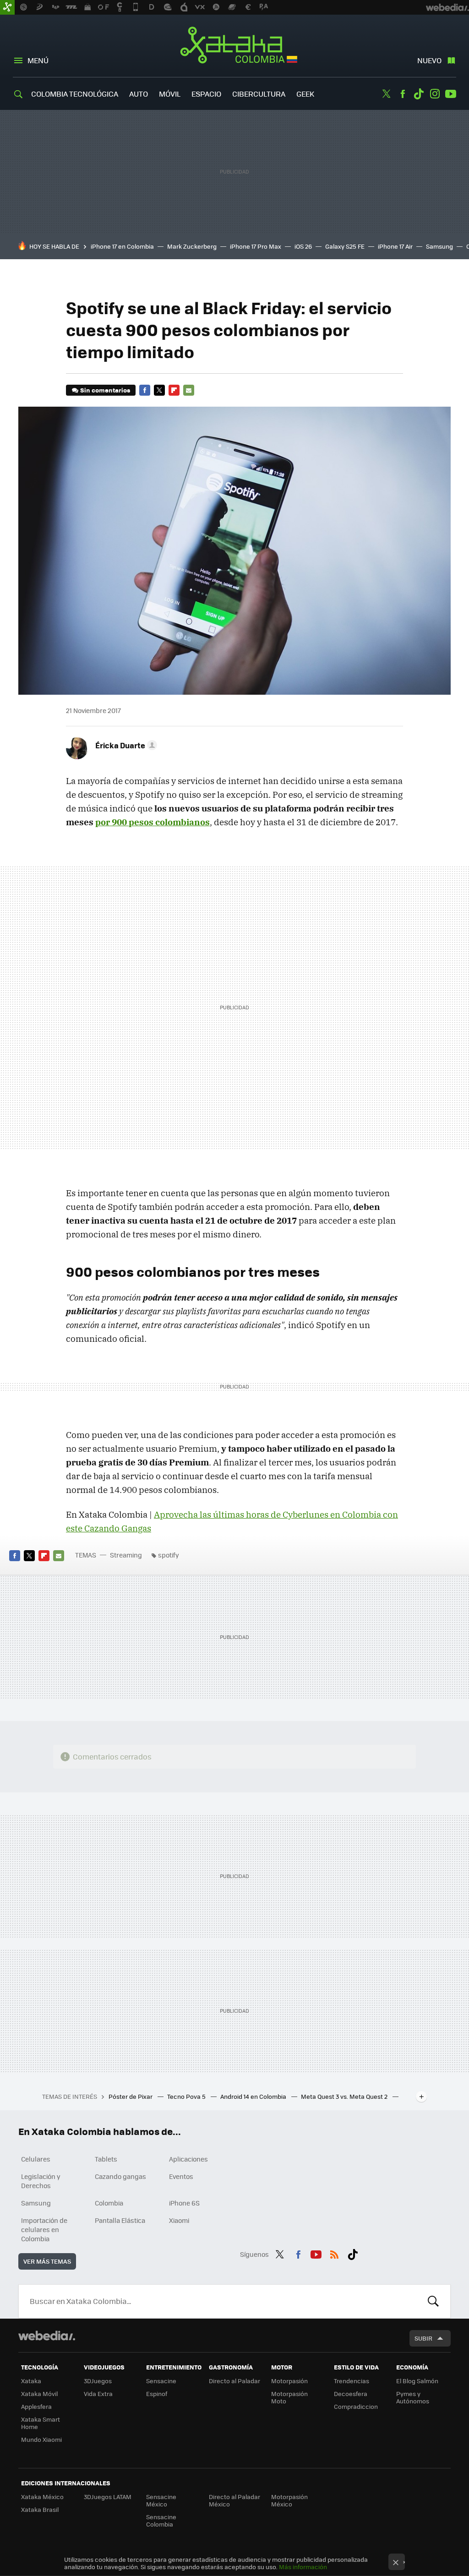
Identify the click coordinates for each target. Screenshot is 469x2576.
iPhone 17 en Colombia (122, 246)
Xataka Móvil (39, 2394)
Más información (303, 2567)
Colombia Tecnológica (75, 94)
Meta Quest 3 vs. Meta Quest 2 (345, 2096)
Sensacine (161, 2381)
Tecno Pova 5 (187, 2096)
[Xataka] (7, 7)
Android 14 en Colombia (254, 2096)
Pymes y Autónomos (413, 2397)
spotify (169, 1555)
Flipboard (174, 390)
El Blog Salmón (417, 2381)
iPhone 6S (184, 2203)
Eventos (181, 2176)
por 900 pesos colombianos (153, 822)
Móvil (170, 94)
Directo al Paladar (234, 2381)
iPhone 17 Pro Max (256, 246)
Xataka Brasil (40, 2509)
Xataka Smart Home (41, 2423)
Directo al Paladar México (234, 2500)
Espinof (157, 2394)
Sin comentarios (105, 390)
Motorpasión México (289, 2500)
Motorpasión (289, 2381)
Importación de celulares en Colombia (44, 2229)
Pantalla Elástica (120, 2220)
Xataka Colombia (235, 47)
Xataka (31, 2381)
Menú (38, 60)
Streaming (126, 1555)
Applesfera (36, 2406)
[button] (125, 745)
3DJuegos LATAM (108, 2497)
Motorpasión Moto (289, 2397)
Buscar (433, 2301)
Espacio (206, 94)
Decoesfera (351, 2394)
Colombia (109, 2203)
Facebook (403, 94)
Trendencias (352, 2381)
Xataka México (42, 2497)
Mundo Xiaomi (41, 2439)
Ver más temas (47, 2261)
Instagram (435, 94)
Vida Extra (98, 2394)
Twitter (387, 94)
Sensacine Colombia (161, 2520)
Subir (423, 2338)
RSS (334, 2253)
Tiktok (419, 94)
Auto (139, 94)
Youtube (451, 94)
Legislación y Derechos (41, 2181)
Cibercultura (259, 94)
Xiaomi (179, 2220)
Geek (305, 94)
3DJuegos (98, 2381)
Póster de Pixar (131, 2096)
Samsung (439, 246)
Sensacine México (161, 2500)
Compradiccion (356, 2406)
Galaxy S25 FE (345, 246)
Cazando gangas (120, 2176)
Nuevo (429, 60)
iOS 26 (303, 246)
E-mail (189, 390)
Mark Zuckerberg (192, 246)
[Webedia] (47, 2336)
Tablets (106, 2159)
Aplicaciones (188, 2159)
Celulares (36, 2159)
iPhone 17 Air (395, 246)
